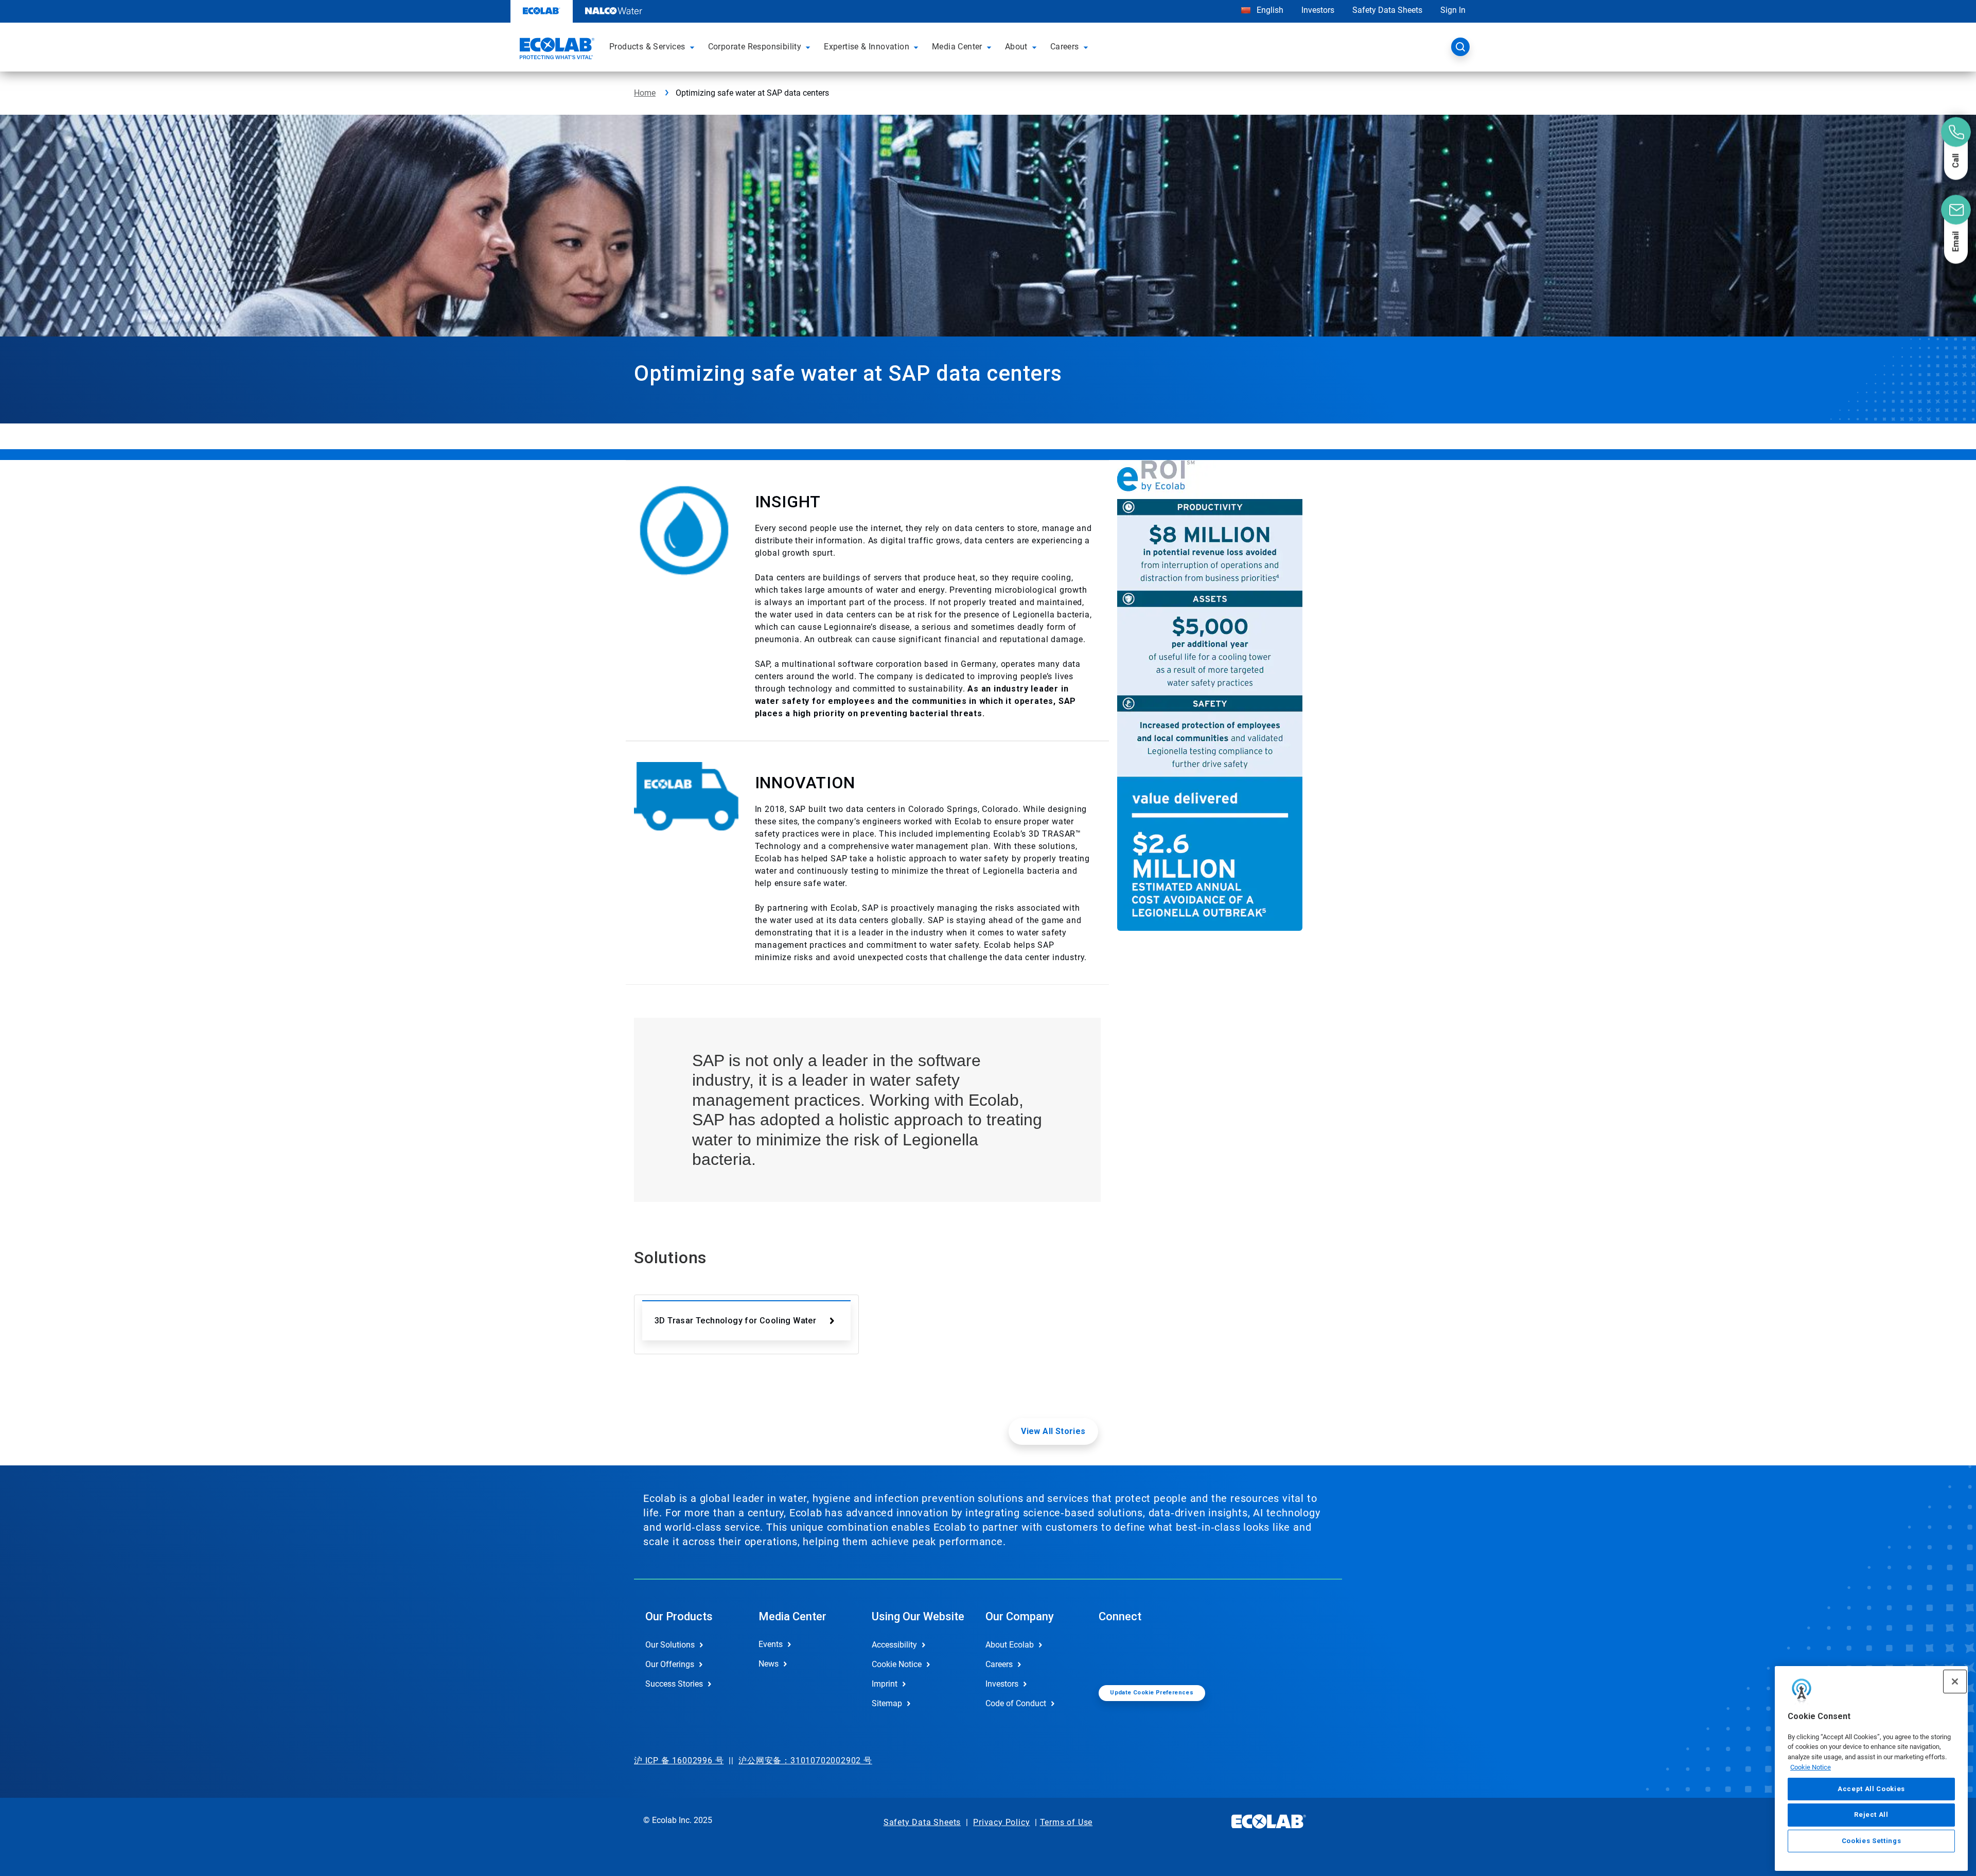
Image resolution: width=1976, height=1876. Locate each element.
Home (645, 93)
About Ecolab (1010, 1645)
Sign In (1453, 10)
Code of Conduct (1016, 1703)
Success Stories (674, 1684)
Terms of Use (1066, 1822)
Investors (1318, 10)
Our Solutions (670, 1645)
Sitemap (887, 1703)
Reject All (1871, 1815)
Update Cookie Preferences (1152, 1693)
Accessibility (894, 1645)
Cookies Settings (1872, 1841)
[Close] (1955, 1682)
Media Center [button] (957, 47)
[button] (694, 47)
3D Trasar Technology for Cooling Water (735, 1321)
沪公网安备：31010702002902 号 (805, 1760)
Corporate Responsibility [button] (755, 47)
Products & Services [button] (647, 47)
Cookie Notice (1811, 1767)
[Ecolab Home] (556, 50)
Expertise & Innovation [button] (867, 47)
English (1269, 10)
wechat (1114, 1653)
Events (771, 1644)
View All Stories (1053, 1431)
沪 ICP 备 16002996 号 (679, 1760)
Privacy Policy (1001, 1822)
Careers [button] (1065, 47)
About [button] (1016, 47)
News (769, 1664)
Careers (999, 1664)
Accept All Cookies (1871, 1789)
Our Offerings (670, 1664)
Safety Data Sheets (1387, 10)
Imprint (885, 1684)
